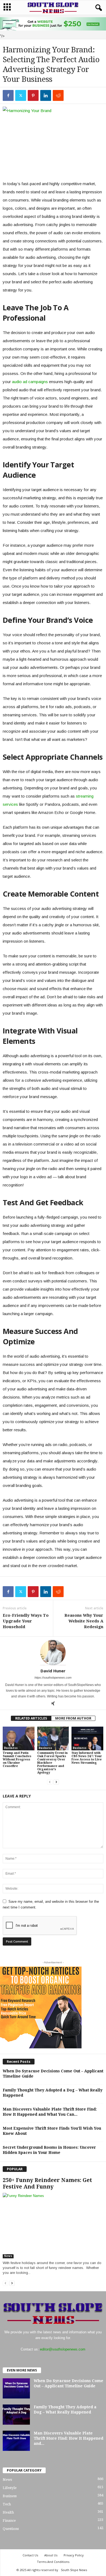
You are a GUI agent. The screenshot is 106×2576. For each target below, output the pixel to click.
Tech (7, 2504)
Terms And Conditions (53, 2562)
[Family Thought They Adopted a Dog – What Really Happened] (16, 2414)
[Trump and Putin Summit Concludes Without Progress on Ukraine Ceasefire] (19, 1738)
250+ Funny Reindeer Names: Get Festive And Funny (47, 2183)
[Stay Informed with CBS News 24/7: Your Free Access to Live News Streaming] (87, 1738)
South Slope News (74, 2570)
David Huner (53, 1671)
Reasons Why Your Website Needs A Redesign (84, 1621)
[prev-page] (50, 1782)
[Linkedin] (46, 95)
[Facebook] (8, 95)
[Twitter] (21, 95)
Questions (11, 2529)
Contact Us (30, 2555)
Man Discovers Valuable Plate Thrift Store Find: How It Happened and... (68, 2438)
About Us (51, 2555)
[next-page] (56, 1782)
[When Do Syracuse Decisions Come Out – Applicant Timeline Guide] (16, 2388)
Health (8, 2512)
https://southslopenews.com (53, 1678)
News (8, 2256)
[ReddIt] (58, 95)
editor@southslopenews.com (63, 2349)
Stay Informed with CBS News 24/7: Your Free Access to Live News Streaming (87, 1758)
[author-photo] (53, 1652)
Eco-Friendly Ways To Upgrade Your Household (26, 1621)
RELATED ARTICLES (31, 1718)
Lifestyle (10, 2488)
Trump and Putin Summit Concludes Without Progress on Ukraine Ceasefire (17, 1759)
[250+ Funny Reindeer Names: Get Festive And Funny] (53, 2225)
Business (11, 1748)
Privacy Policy (74, 2555)
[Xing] (53, 1704)
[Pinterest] (33, 95)
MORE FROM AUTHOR (73, 1718)
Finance (9, 2521)
